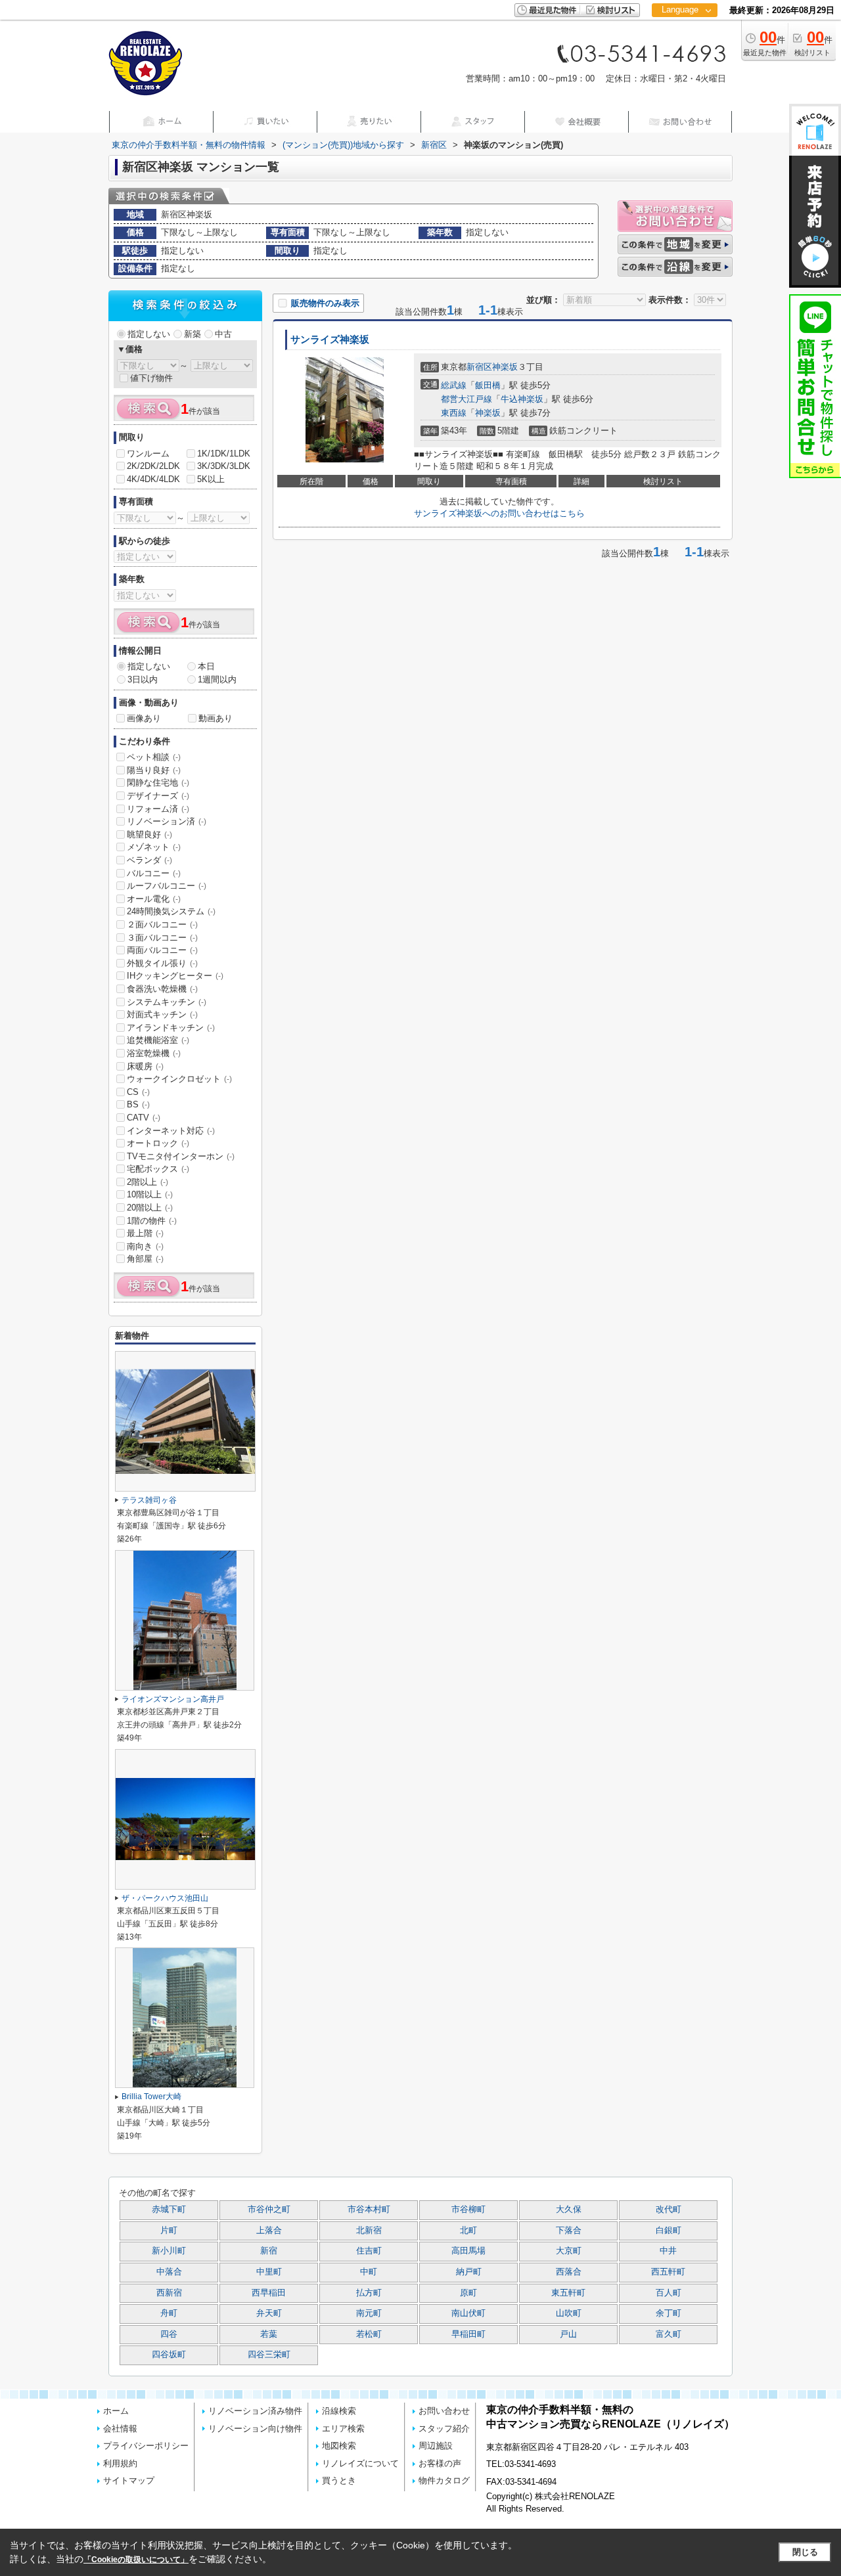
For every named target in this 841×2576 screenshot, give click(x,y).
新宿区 (479, 367)
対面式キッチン (162, 1014)
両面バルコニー (162, 950)
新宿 (269, 2251)
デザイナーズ (158, 796)
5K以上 (211, 479)
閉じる (805, 2552)
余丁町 (669, 2313)
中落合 (169, 2272)
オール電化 (154, 899)
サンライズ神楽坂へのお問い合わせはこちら (499, 513)
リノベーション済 (167, 821)
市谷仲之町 (269, 2210)
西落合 (569, 2272)
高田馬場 (468, 2251)
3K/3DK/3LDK (224, 466)
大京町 (569, 2251)
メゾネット (154, 847)
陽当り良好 (154, 770)
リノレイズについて (360, 2463)
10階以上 (150, 1194)
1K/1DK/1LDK (224, 454)
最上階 (145, 1233)
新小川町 (169, 2251)
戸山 (568, 2334)
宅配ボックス (158, 1169)
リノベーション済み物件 (255, 2411)
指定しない (149, 334)
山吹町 (569, 2313)
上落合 (269, 2231)
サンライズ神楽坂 (330, 340)
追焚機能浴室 (158, 1040)
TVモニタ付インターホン (181, 1156)
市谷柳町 (468, 2210)
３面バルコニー (162, 938)
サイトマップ (129, 2480)
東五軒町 (568, 2293)
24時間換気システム (171, 911)
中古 (223, 334)
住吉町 (369, 2251)
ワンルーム (148, 454)
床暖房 (145, 1066)
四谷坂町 (169, 2355)
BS (138, 1104)
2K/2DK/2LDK (153, 466)
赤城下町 (169, 2210)
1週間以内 (217, 679)
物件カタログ (444, 2480)
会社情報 (120, 2429)
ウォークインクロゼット (179, 1079)
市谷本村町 (369, 2210)
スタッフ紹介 (444, 2429)
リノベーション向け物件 (255, 2429)
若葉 (269, 2334)
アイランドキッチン (171, 1028)
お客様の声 (440, 2463)
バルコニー (154, 873)
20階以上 (150, 1208)
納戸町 (469, 2272)
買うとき (339, 2480)
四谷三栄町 (269, 2355)
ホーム (116, 2411)
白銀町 (669, 2231)
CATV (144, 1118)
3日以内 (143, 679)
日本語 (684, 37)
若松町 (369, 2334)
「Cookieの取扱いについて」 (136, 2560)
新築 (193, 334)
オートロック (158, 1143)
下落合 (569, 2231)
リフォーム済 (158, 809)
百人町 (669, 2293)
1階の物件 (152, 1221)
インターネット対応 (171, 1131)
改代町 (669, 2210)
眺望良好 (149, 834)
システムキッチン (167, 1002)
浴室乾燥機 (154, 1053)
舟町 (169, 2313)
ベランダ (149, 860)
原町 (468, 2293)
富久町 (669, 2334)
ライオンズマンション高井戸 (173, 1699)
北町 (468, 2231)
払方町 (369, 2293)
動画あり (216, 718)
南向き (145, 1246)
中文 (680, 52)
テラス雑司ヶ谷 (149, 1500)
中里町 (269, 2272)
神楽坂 (505, 367)
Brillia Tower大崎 (151, 2097)
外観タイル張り (162, 963)
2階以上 (148, 1182)
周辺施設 (436, 2446)
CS (138, 1092)
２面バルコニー (162, 924)
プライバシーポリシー (146, 2446)
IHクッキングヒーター (175, 976)
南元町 (369, 2313)
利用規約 (120, 2463)
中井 (668, 2251)
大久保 (569, 2210)
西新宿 (169, 2293)
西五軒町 (668, 2272)
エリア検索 (343, 2429)
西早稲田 (269, 2293)
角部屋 (145, 1259)
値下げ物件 (151, 378)
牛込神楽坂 (522, 399)
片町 (169, 2231)
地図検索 (339, 2446)
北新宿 (369, 2231)
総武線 (454, 385)
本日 (206, 666)
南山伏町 (468, 2313)
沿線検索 (339, 2411)
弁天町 (269, 2313)
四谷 (169, 2334)
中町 (369, 2272)
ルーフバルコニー (167, 886)
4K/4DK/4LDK (153, 479)
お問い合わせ (444, 2411)
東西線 (454, 413)
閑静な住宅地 (158, 783)
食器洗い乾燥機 (162, 989)
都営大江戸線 (466, 399)
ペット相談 (154, 757)
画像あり (144, 718)
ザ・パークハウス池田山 (165, 1898)
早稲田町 (468, 2334)
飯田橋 (488, 385)
